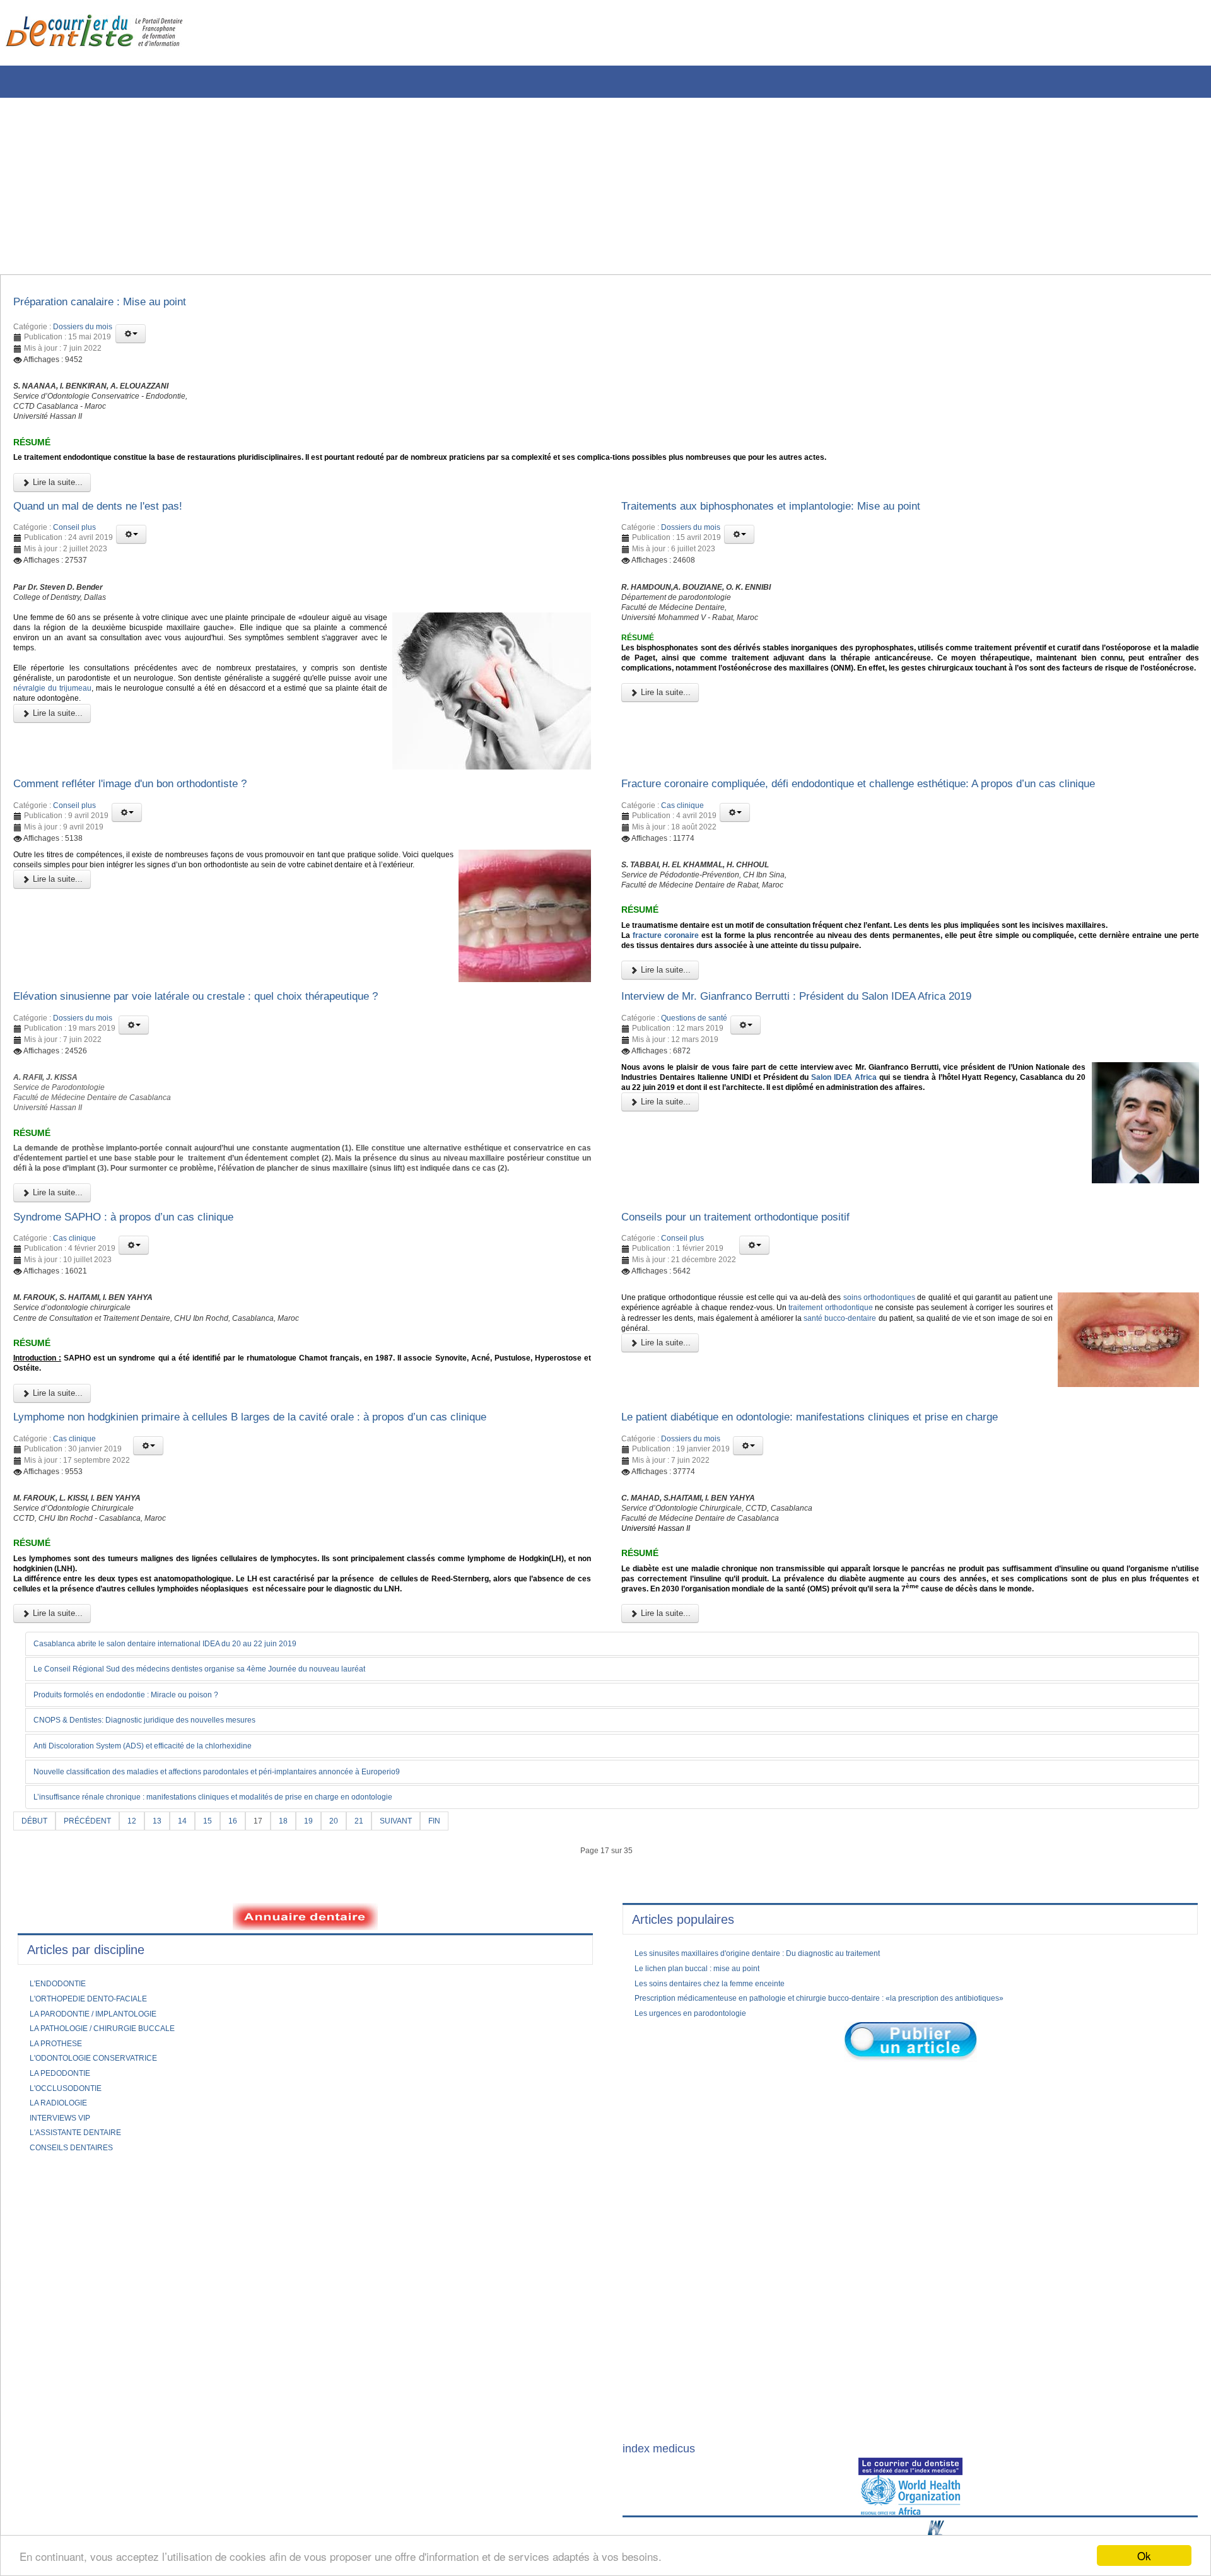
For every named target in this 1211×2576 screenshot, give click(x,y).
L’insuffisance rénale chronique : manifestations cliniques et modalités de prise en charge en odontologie (244, 1958)
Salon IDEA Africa (978, 1149)
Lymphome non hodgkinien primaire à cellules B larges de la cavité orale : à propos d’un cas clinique (293, 1541)
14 (196, 1982)
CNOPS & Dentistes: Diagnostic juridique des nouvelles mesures (164, 1880)
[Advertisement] (382, 186)
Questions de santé (694, 1086)
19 (328, 1982)
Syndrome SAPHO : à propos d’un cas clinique (144, 1320)
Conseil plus (74, 553)
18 (301, 1982)
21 (381, 1982)
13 (169, 1982)
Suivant (421, 1982)
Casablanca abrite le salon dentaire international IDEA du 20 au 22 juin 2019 (188, 1802)
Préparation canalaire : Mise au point (116, 304)
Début (36, 1982)
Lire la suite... (56, 503)
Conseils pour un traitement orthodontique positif (757, 1320)
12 (143, 1982)
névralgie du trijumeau (168, 733)
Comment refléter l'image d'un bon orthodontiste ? (154, 818)
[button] (131, 337)
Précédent (94, 1982)
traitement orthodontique (987, 1417)
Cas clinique (682, 841)
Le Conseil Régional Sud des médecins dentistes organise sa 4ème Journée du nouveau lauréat (228, 1829)
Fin (463, 1982)
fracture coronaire (675, 998)
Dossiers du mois (83, 331)
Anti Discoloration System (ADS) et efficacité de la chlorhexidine (162, 1906)
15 (222, 1982)
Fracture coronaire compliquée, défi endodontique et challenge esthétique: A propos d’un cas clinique (903, 818)
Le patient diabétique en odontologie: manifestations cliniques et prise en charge (845, 1541)
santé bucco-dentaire (664, 1441)
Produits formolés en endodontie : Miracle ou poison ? (143, 1854)
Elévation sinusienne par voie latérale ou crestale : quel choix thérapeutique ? (229, 1063)
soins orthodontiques (937, 1405)
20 (354, 1982)
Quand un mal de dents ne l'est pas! (115, 529)
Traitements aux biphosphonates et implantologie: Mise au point (799, 529)
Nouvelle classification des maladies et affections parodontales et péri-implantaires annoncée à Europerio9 (248, 1932)
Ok (1144, 2556)
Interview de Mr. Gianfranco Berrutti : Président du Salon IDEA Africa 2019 (830, 1063)
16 (249, 1982)
